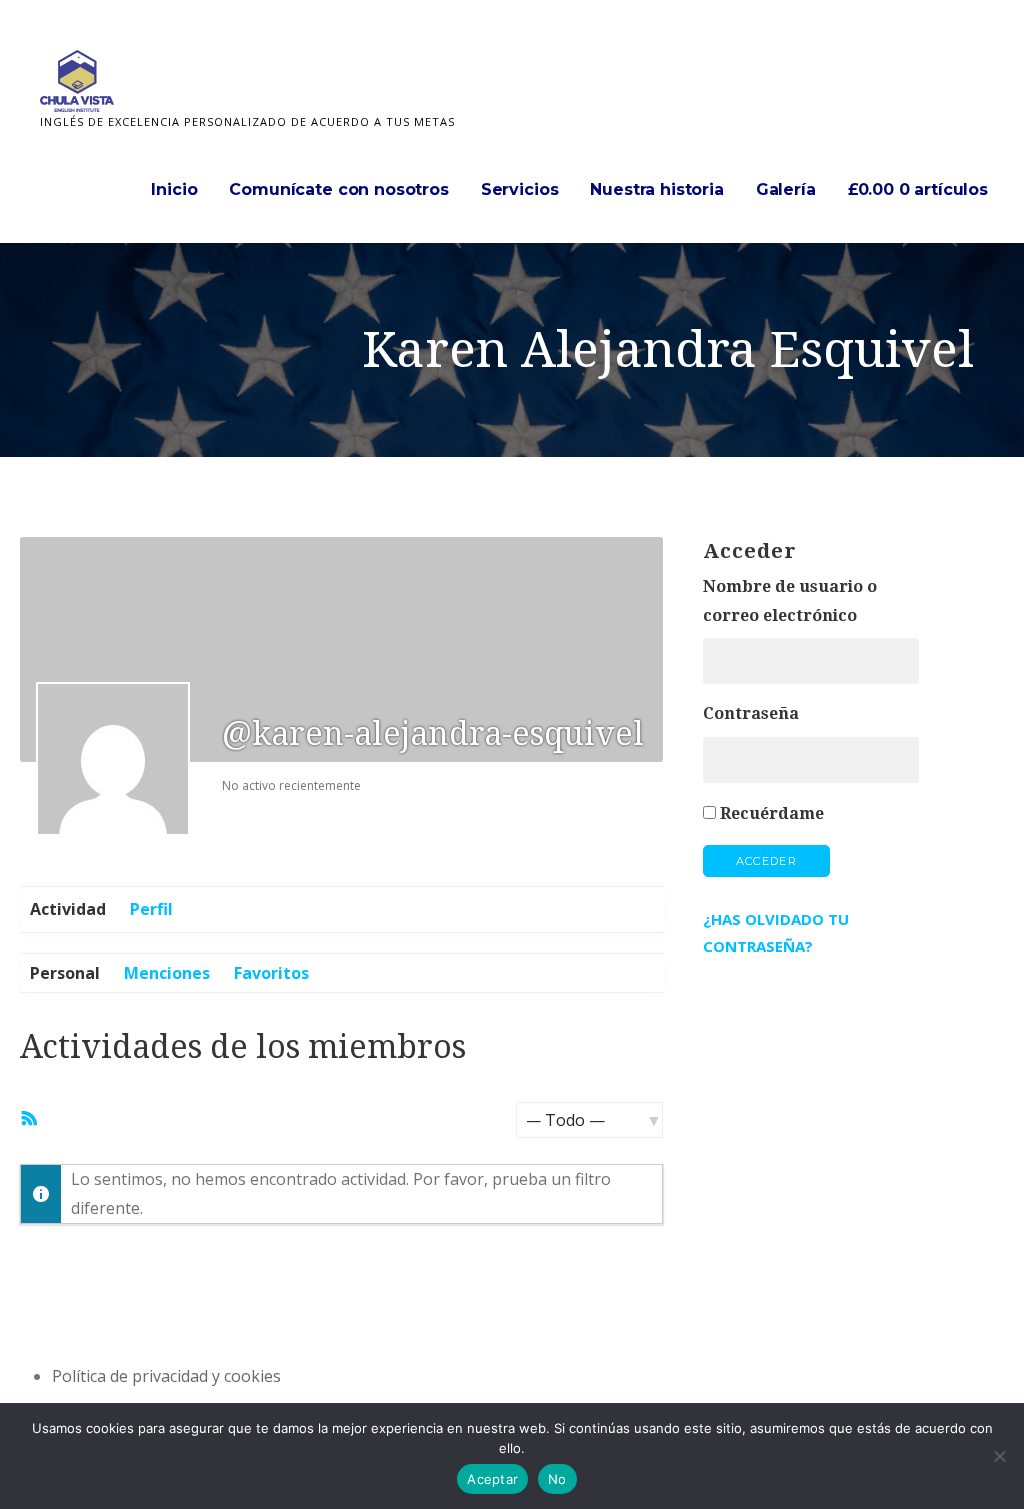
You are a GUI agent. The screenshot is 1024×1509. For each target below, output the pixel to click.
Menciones (167, 973)
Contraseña (751, 713)
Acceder (766, 861)
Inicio (174, 189)
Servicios (520, 189)
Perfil (151, 909)
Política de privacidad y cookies (166, 1376)
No (557, 1479)
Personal (65, 973)
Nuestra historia (656, 189)
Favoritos (271, 973)
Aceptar (492, 1479)
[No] (999, 1456)
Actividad (68, 909)
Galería (786, 189)
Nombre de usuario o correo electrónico (790, 601)
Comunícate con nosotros (338, 189)
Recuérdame (772, 813)
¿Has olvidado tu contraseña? (776, 932)
